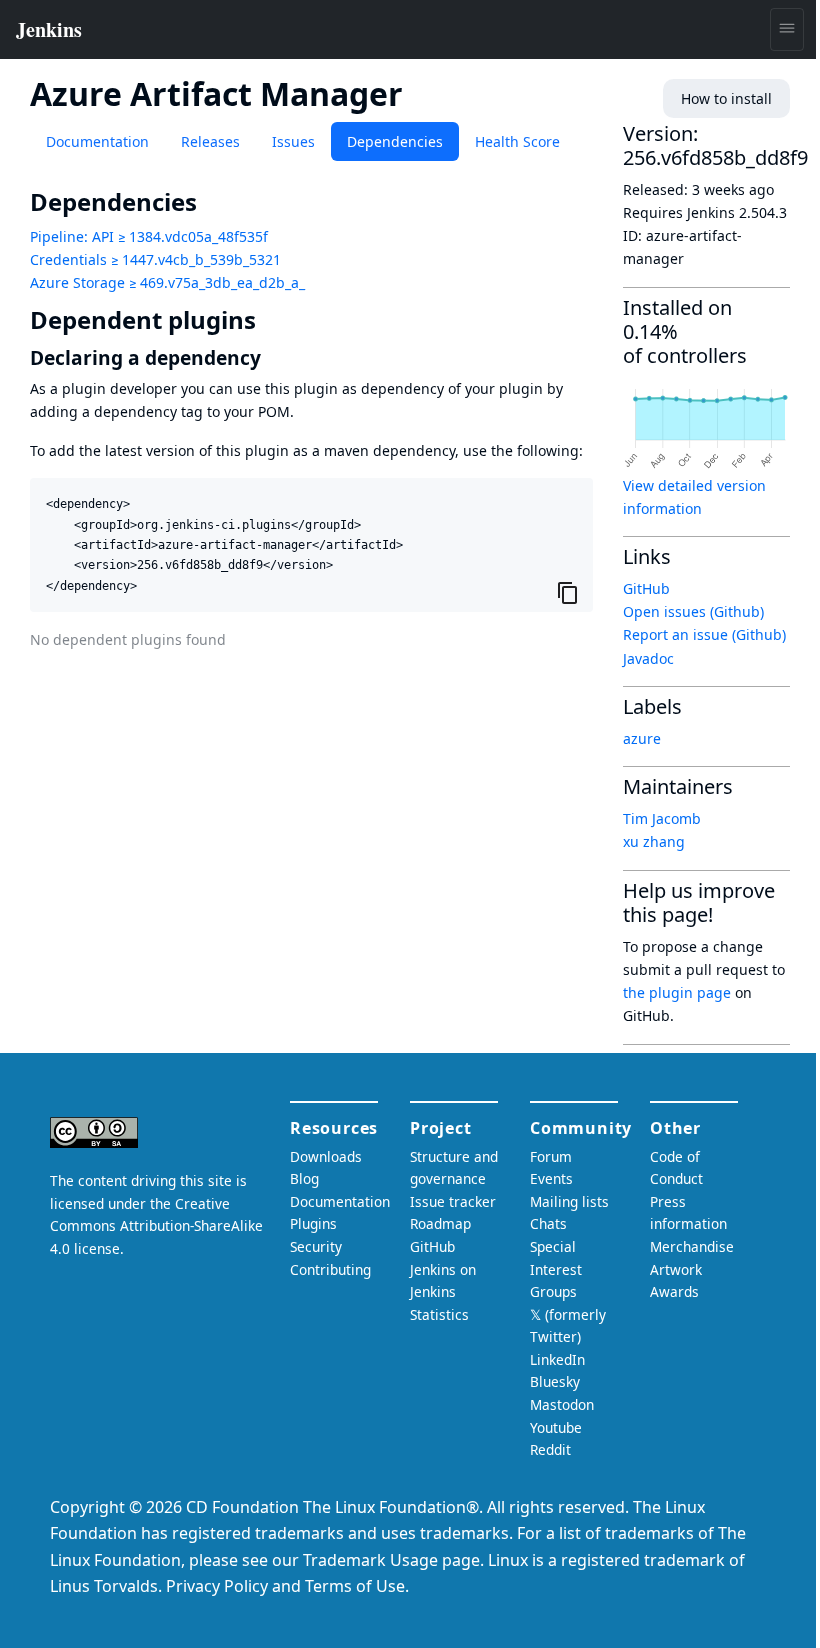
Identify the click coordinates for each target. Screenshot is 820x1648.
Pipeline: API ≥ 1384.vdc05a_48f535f (149, 236)
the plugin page (677, 992)
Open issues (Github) (693, 611)
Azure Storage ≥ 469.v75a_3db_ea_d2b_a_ (167, 282)
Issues (293, 141)
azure (642, 738)
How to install (726, 98)
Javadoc (648, 658)
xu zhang (654, 841)
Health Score (517, 141)
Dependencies (395, 141)
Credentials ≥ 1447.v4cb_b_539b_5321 (155, 259)
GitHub (646, 588)
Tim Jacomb (662, 818)
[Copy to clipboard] (568, 592)
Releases (210, 141)
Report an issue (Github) (704, 634)
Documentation (97, 141)
